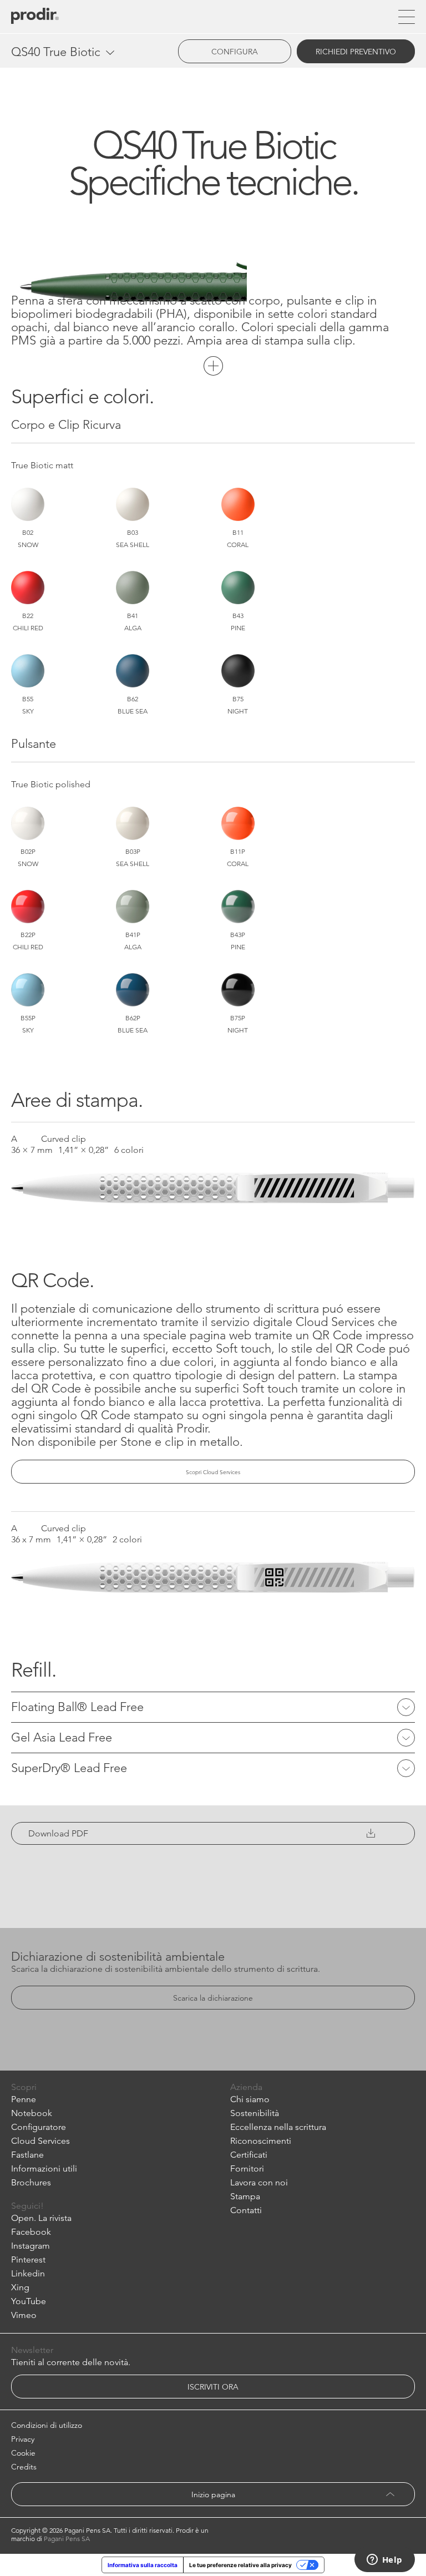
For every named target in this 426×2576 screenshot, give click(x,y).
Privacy (23, 2439)
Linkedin (28, 2273)
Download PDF (58, 1833)
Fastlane (27, 2155)
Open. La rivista (41, 2218)
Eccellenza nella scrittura (278, 2127)
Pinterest (28, 2259)
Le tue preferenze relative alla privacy (240, 2565)
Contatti (246, 2210)
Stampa (245, 2196)
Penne (24, 2099)
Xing (20, 2287)
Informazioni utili (44, 2168)
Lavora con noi (259, 2182)
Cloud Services (40, 2141)
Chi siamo (250, 2099)
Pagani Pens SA (67, 2539)
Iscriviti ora (213, 2387)
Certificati (249, 2155)
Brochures (31, 2182)
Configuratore (39, 2127)
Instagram (31, 2246)
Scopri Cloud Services (213, 1472)
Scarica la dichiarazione (213, 1998)
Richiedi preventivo (356, 52)
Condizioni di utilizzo (47, 2425)
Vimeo (24, 2315)
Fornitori (247, 2168)
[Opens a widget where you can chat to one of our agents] (384, 2560)
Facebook (31, 2232)
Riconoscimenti (261, 2141)
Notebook (32, 2113)
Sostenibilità (255, 2113)
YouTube (29, 2301)
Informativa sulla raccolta (143, 2565)
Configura (235, 52)
